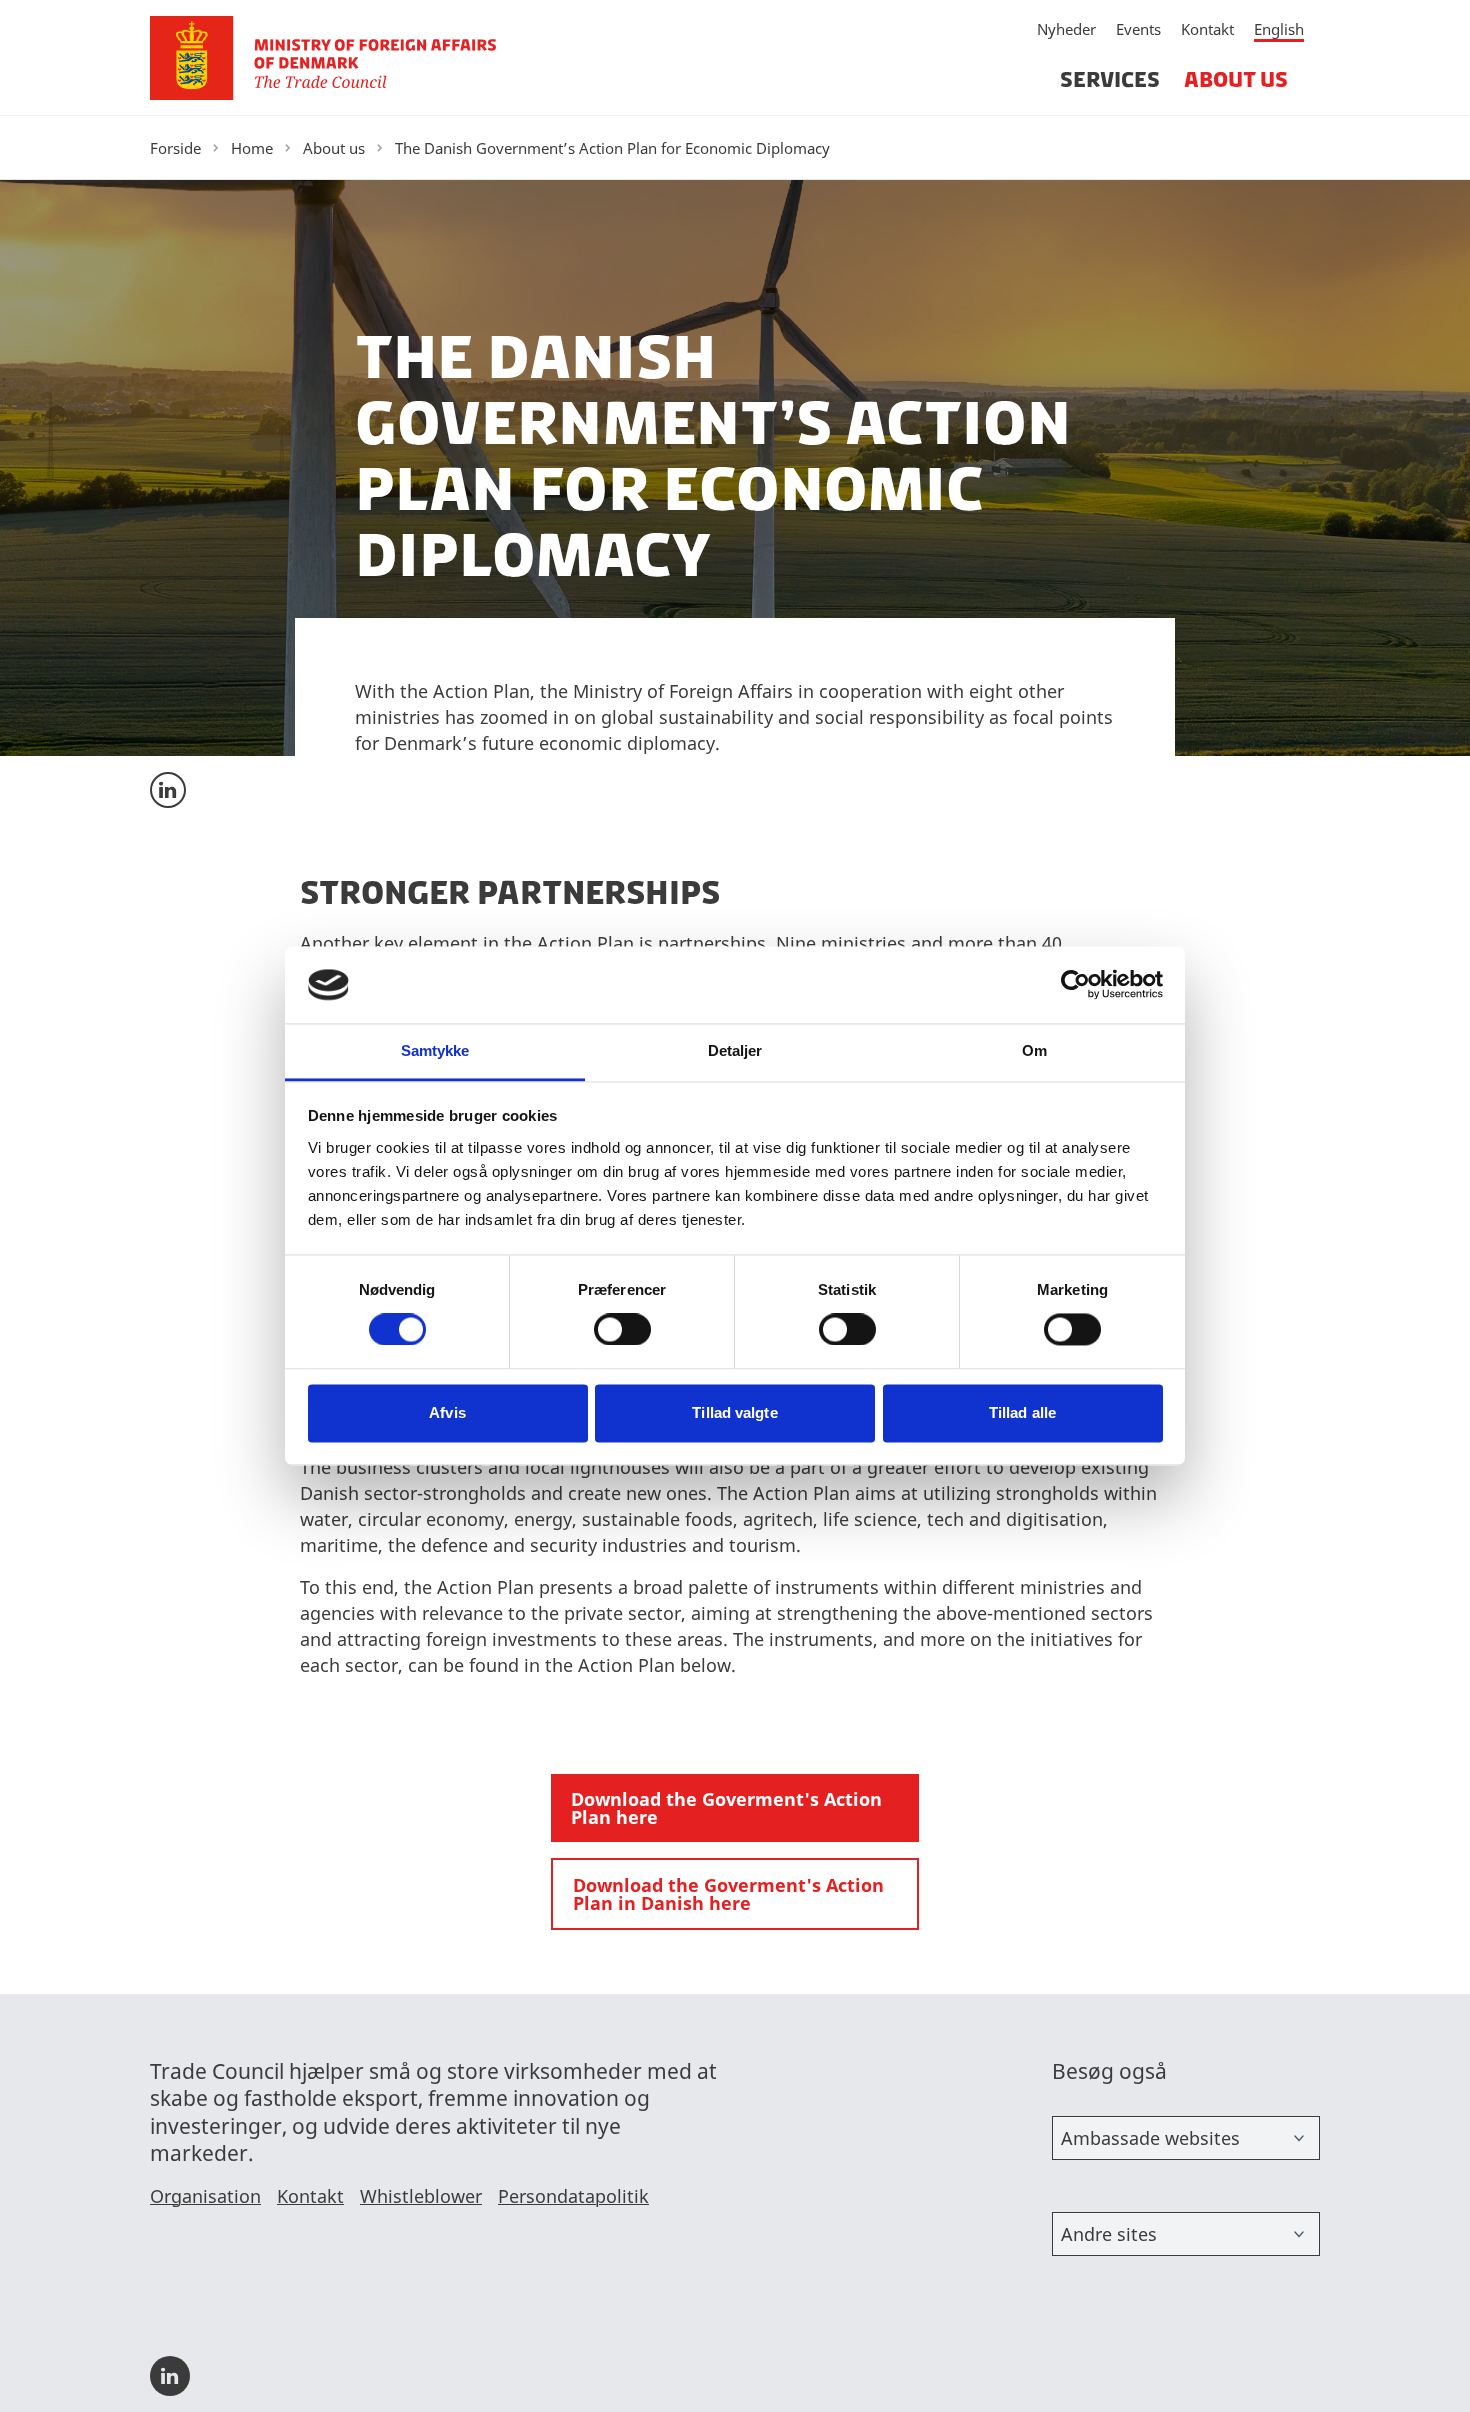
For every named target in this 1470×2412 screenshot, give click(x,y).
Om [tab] (1034, 1050)
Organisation (205, 2196)
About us (1236, 79)
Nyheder (1066, 29)
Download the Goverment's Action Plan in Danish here (728, 1894)
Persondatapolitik (573, 2196)
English (1279, 29)
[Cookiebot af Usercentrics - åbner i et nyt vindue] (1075, 985)
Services (1110, 79)
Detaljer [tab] (735, 1050)
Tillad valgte (734, 1412)
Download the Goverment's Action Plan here (726, 1808)
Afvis (447, 1412)
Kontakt (1207, 29)
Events (1138, 29)
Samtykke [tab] (435, 1050)
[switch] (622, 1330)
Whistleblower (421, 2196)
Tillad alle (1022, 1412)
